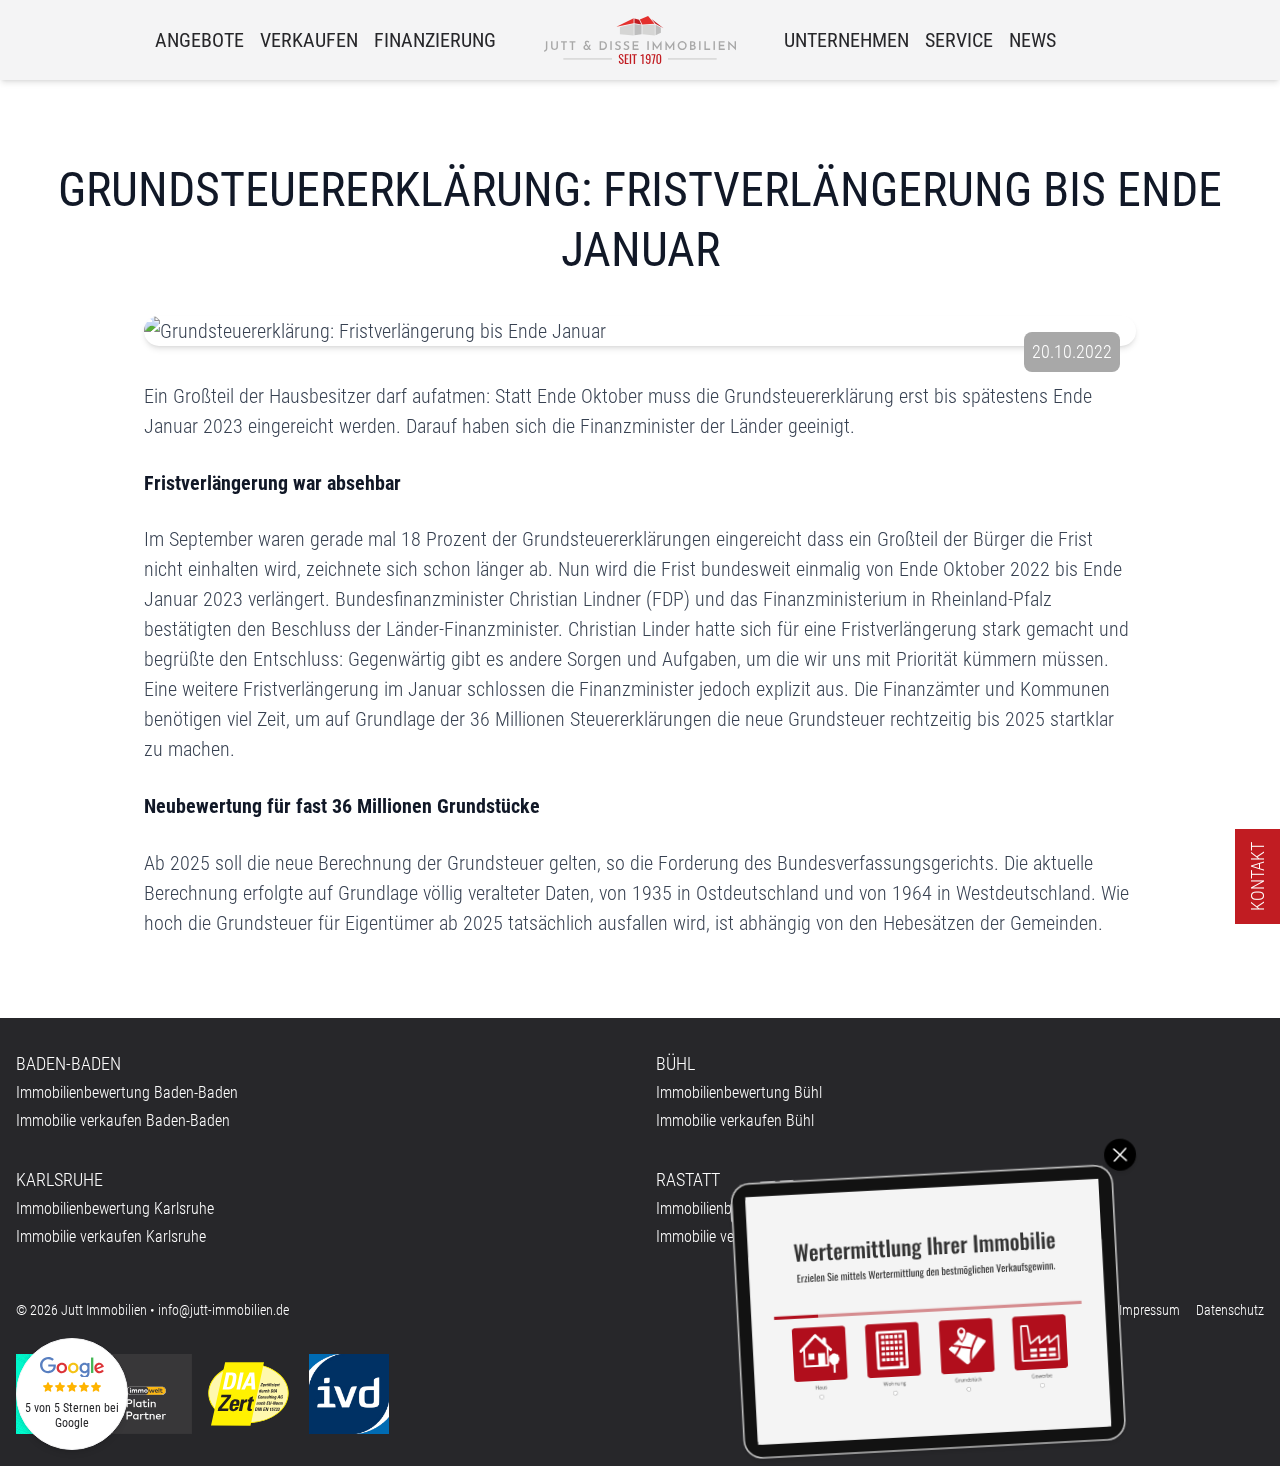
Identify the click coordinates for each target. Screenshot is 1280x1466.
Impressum (1149, 1310)
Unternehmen (846, 40)
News (1032, 40)
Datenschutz (1230, 1310)
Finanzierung (435, 40)
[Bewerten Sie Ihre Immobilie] (928, 1311)
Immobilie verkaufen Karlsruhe (111, 1236)
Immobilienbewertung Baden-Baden (127, 1092)
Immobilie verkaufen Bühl (735, 1120)
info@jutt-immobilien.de (223, 1310)
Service (959, 40)
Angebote (199, 40)
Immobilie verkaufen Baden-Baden (123, 1120)
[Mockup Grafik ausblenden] (1120, 1155)
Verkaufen (309, 40)
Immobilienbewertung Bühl (739, 1092)
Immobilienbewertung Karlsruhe (115, 1208)
